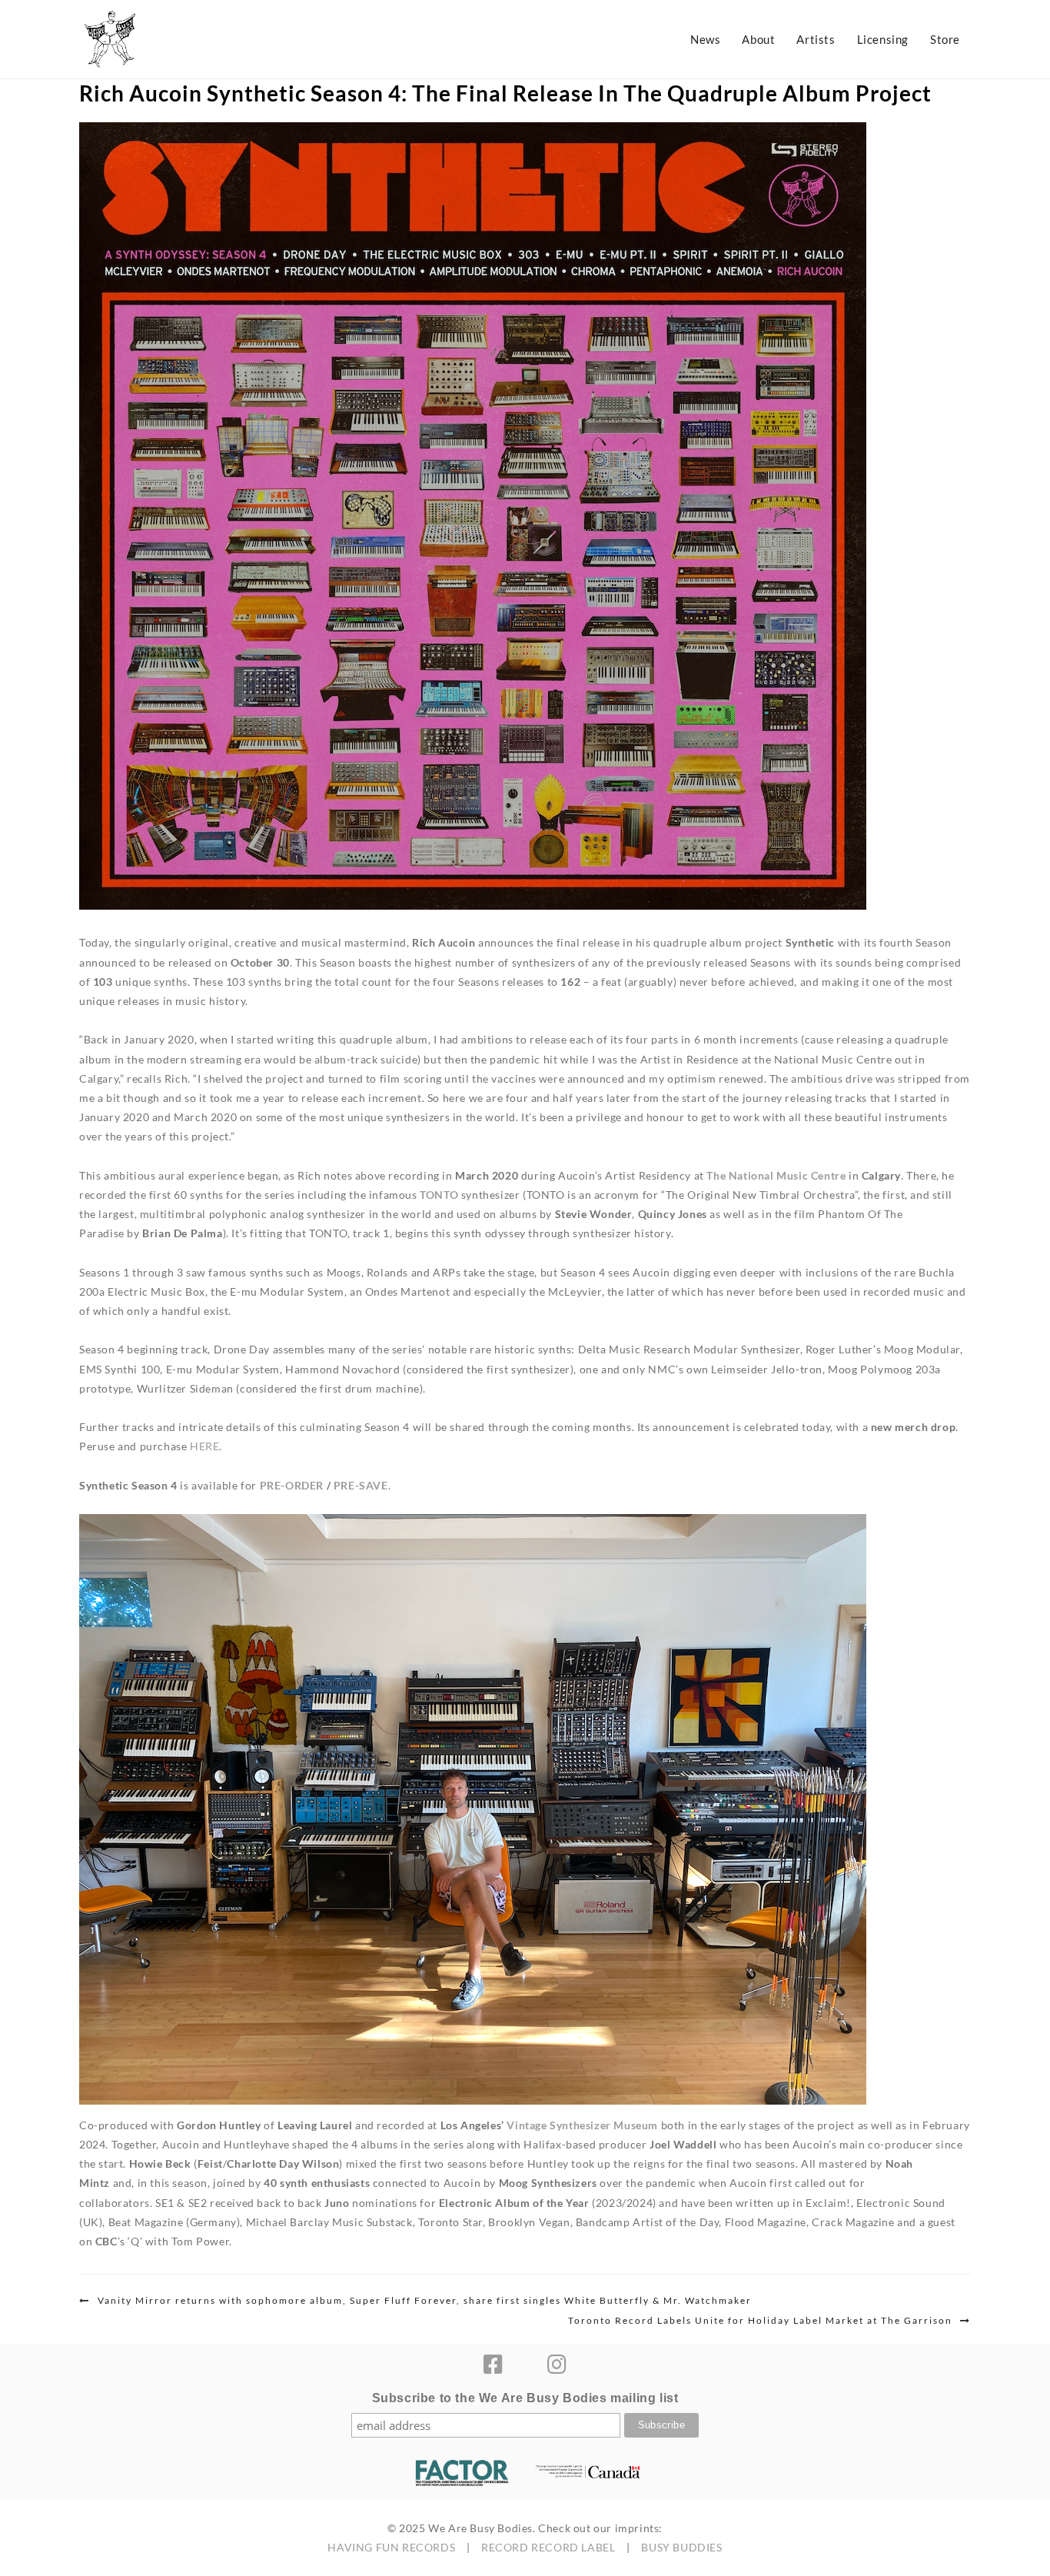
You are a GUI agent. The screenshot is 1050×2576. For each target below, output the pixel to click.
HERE (204, 1446)
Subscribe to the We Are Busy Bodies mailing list (525, 2398)
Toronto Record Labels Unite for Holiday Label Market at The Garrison (760, 2320)
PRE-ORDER (292, 1485)
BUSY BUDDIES (681, 2547)
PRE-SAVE (361, 1485)
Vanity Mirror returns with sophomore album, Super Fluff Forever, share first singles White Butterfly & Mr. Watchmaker (425, 2300)
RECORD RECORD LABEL (548, 2547)
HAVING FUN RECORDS (391, 2547)
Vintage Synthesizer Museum (582, 2125)
